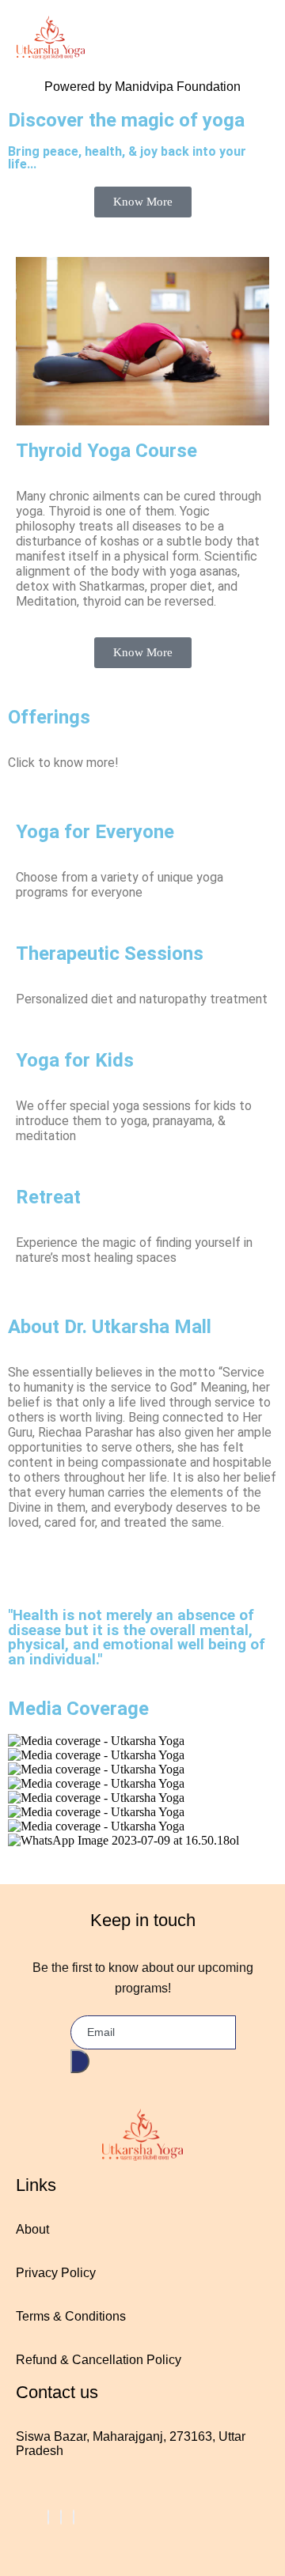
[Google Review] (74, 2517)
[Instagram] (61, 2517)
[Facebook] (48, 2517)
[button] (142, 1855)
